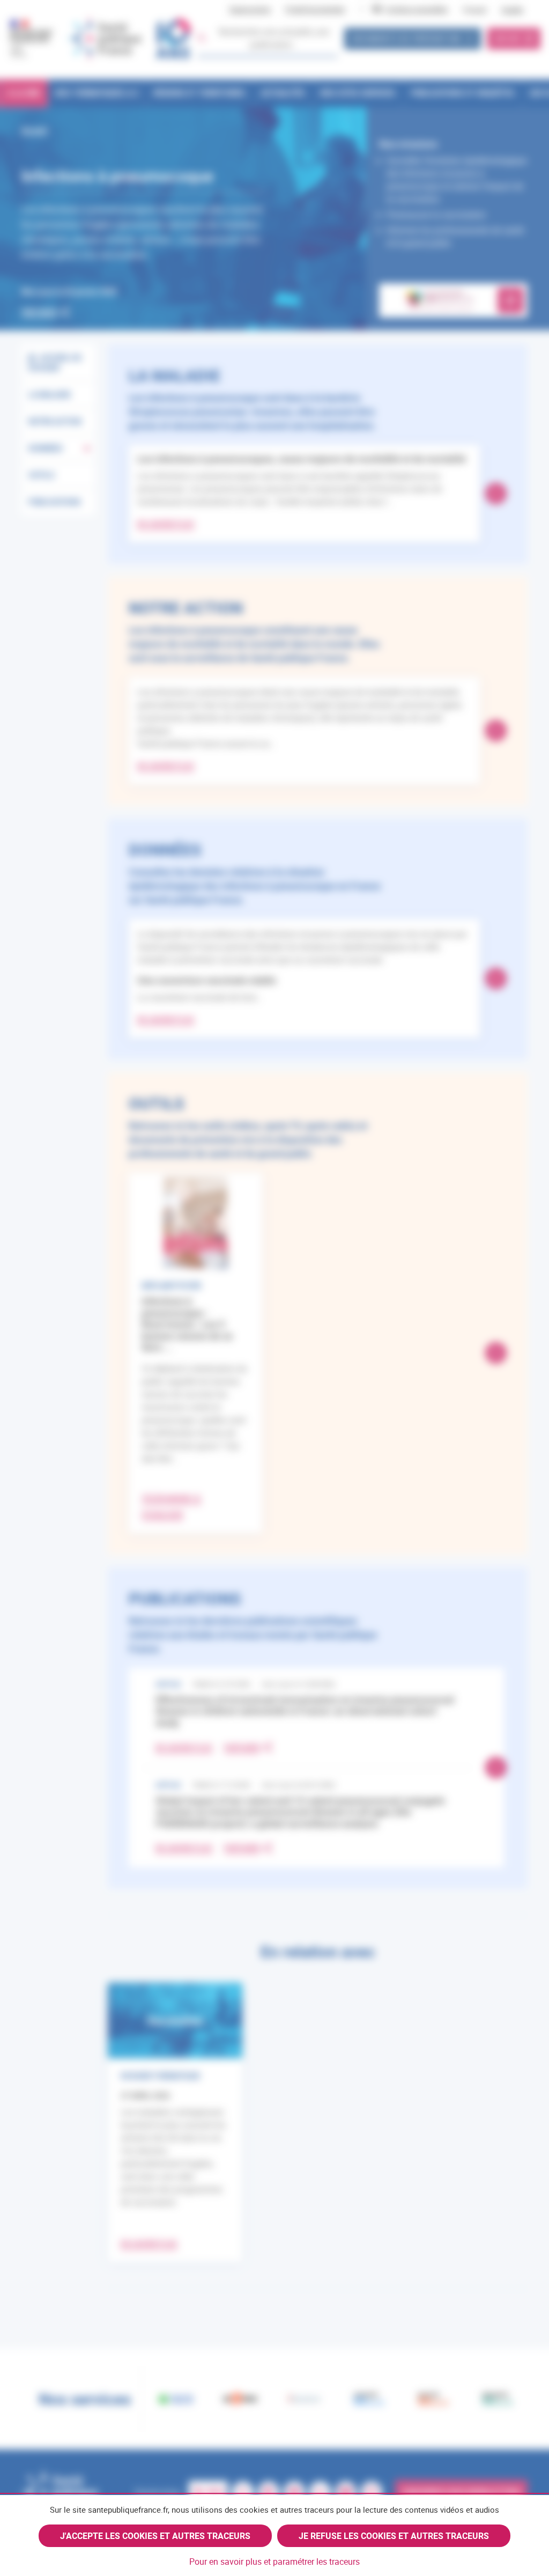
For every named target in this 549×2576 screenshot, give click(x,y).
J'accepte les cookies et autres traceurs (155, 2536)
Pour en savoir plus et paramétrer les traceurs (274, 2562)
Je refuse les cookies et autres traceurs (394, 2536)
